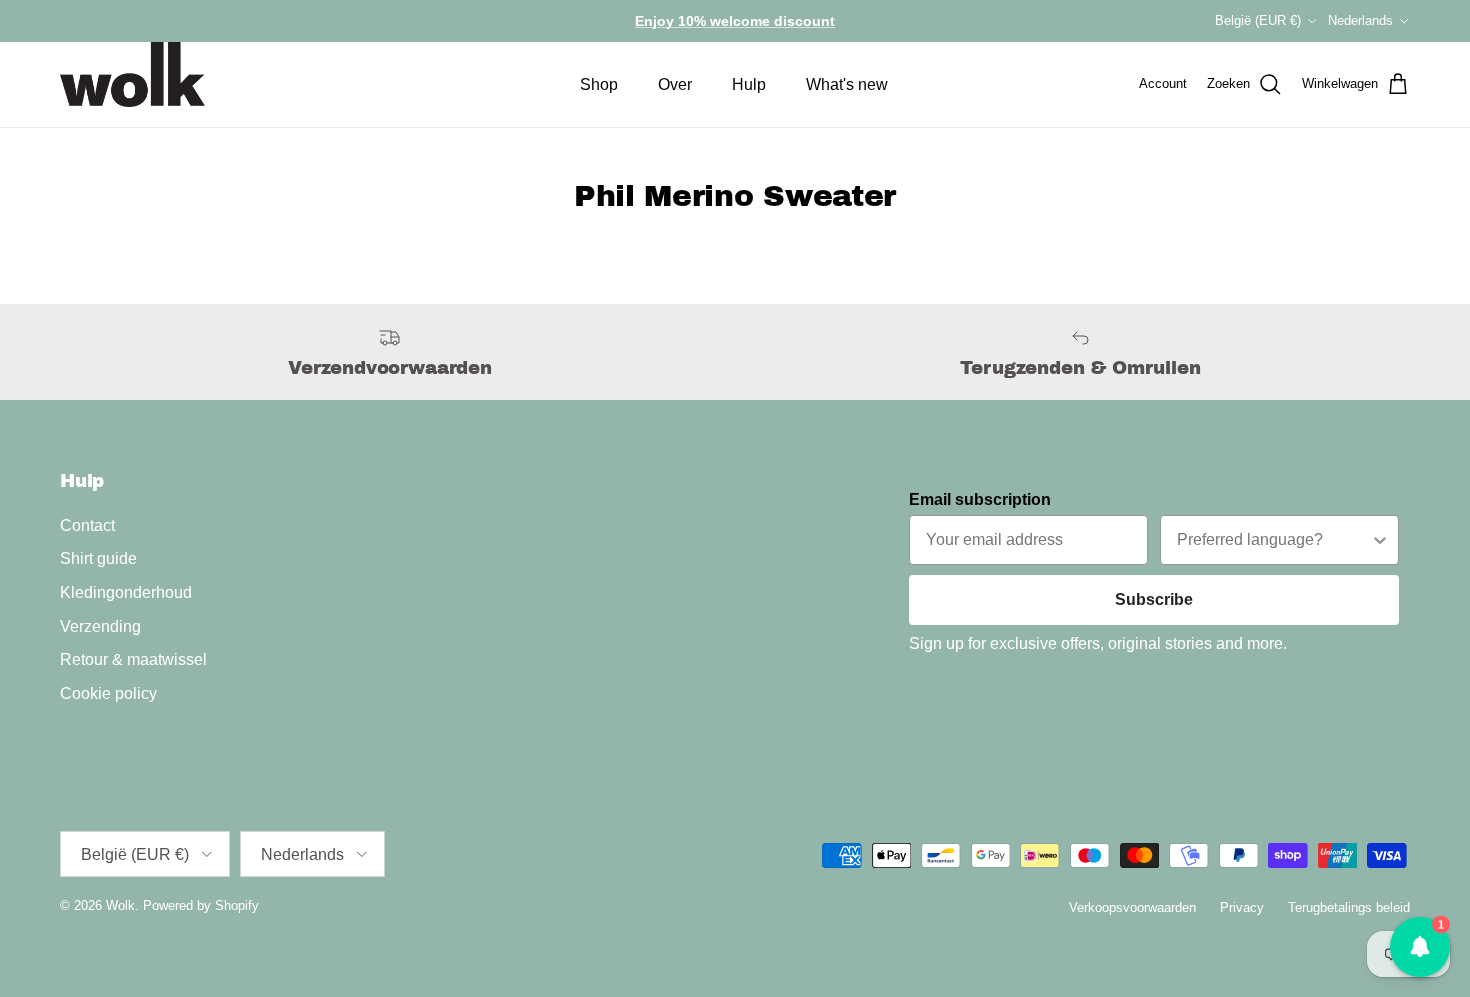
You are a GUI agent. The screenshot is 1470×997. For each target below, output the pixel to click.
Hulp (749, 84)
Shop (599, 84)
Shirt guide (98, 558)
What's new (847, 84)
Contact (87, 525)
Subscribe (1154, 599)
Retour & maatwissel (133, 659)
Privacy (1242, 907)
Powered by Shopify (201, 905)
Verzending (100, 626)
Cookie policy (108, 693)
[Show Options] (1380, 540)
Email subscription (980, 499)
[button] (1420, 947)
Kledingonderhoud (126, 592)
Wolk (120, 905)
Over (675, 84)
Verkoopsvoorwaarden (1132, 907)
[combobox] (1273, 540)
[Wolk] (132, 74)
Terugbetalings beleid (1349, 907)
